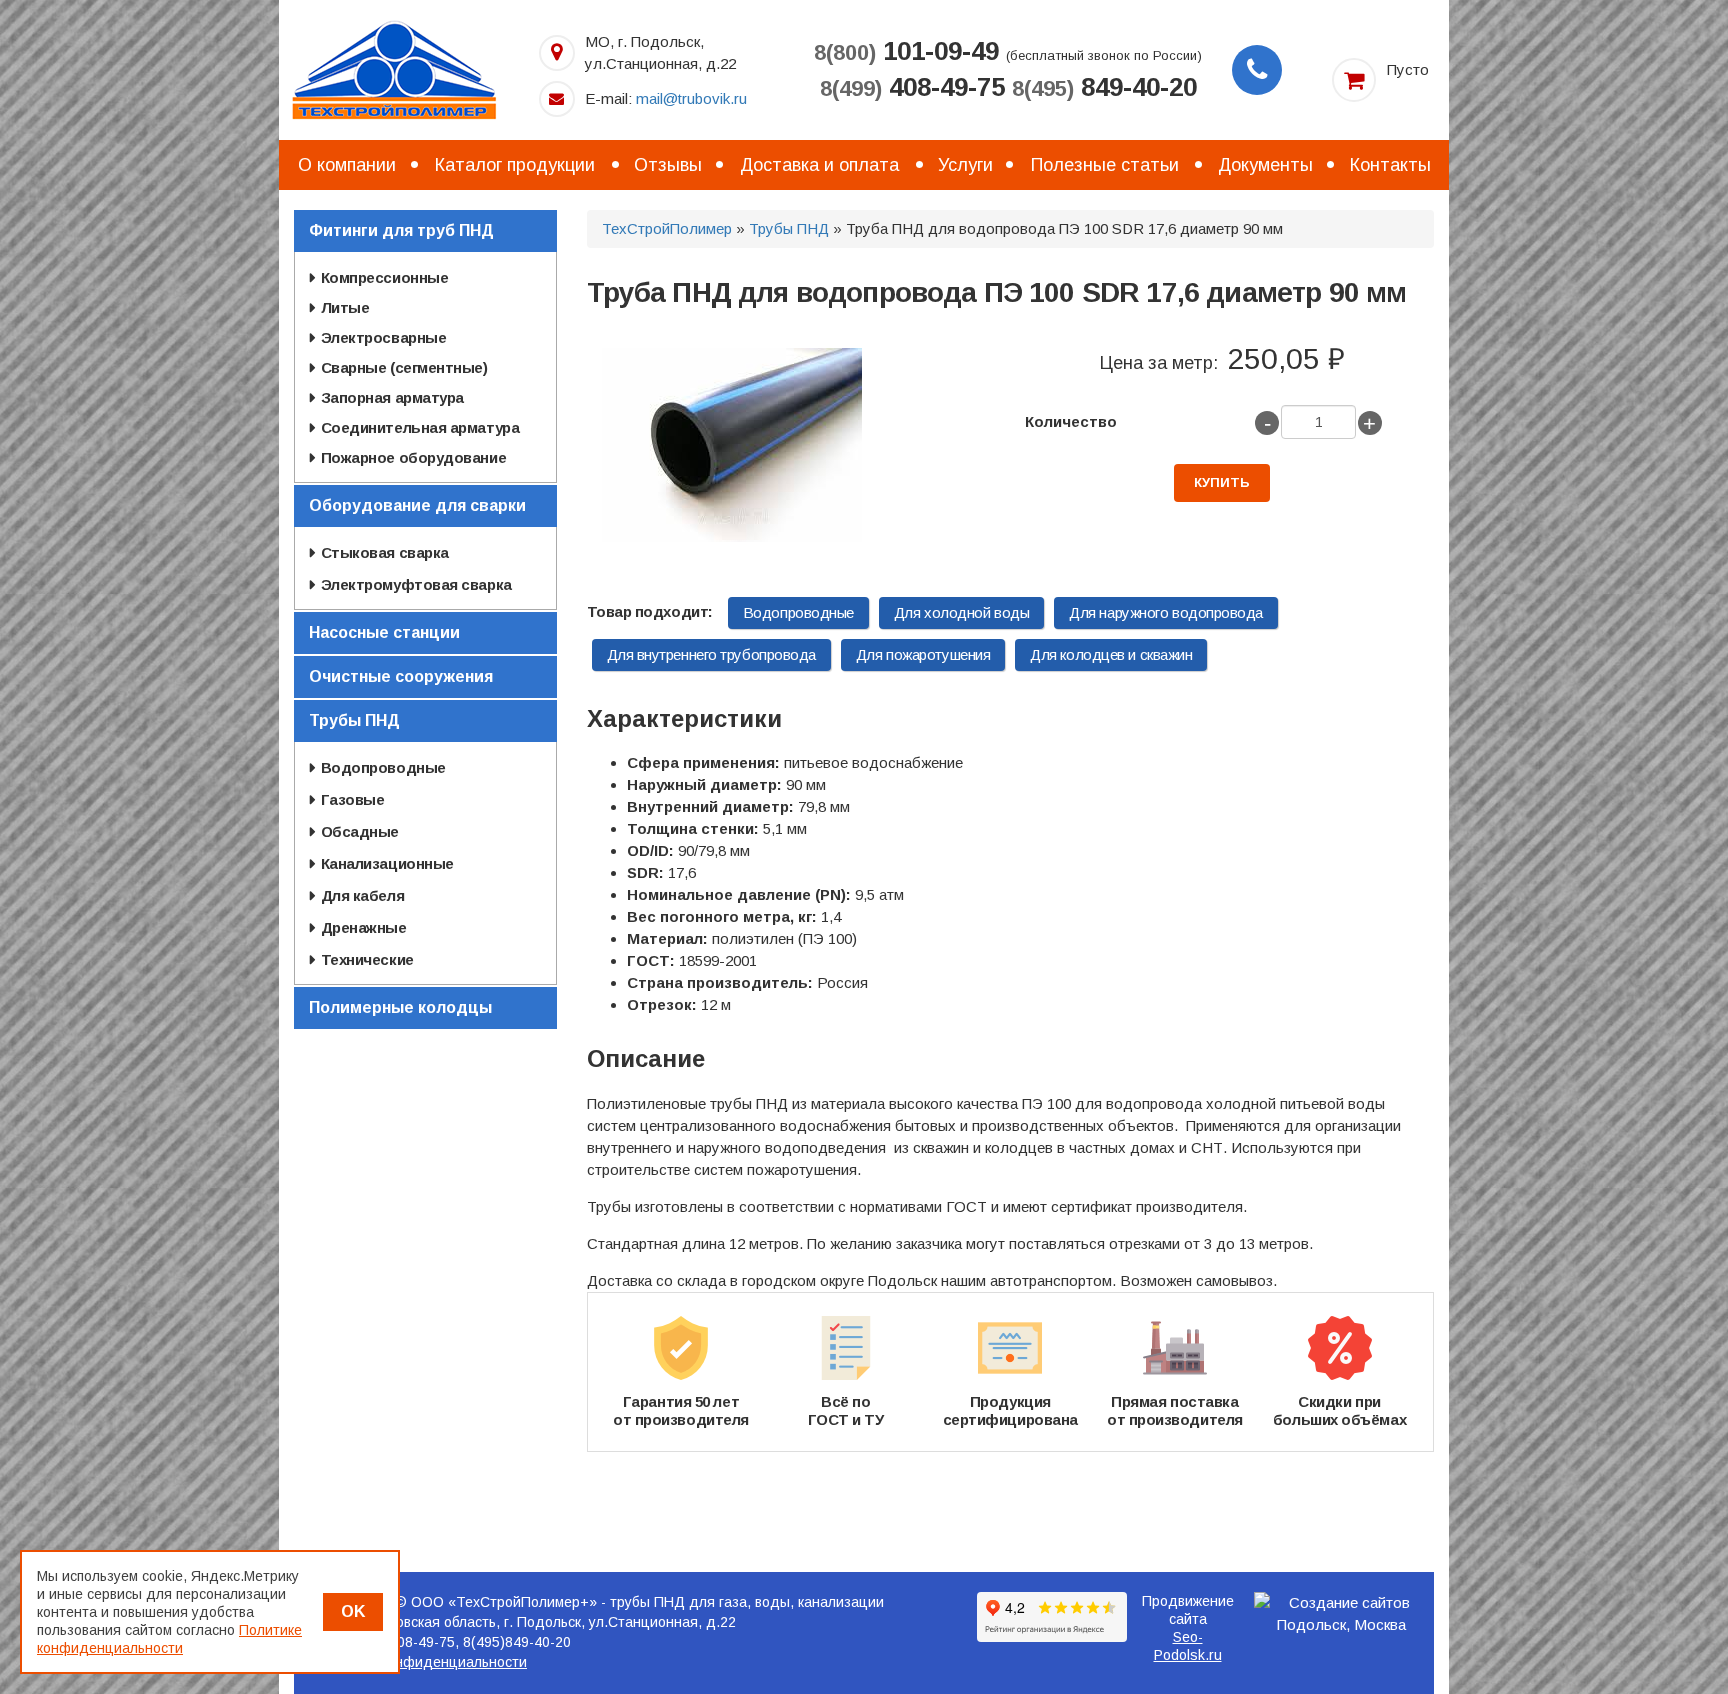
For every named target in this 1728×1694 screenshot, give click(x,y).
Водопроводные (798, 612)
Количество (1071, 421)
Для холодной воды (961, 612)
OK (353, 1611)
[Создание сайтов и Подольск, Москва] (1342, 1614)
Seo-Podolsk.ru (1188, 1646)
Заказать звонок (1257, 70)
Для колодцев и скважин (1111, 654)
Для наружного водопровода (1166, 612)
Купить (1222, 482)
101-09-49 (906, 51)
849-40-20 (1104, 87)
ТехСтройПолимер (667, 228)
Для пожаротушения (923, 654)
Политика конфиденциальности (420, 1662)
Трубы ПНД (789, 228)
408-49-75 (912, 87)
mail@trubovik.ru (691, 98)
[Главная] (394, 68)
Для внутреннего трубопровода (711, 654)
